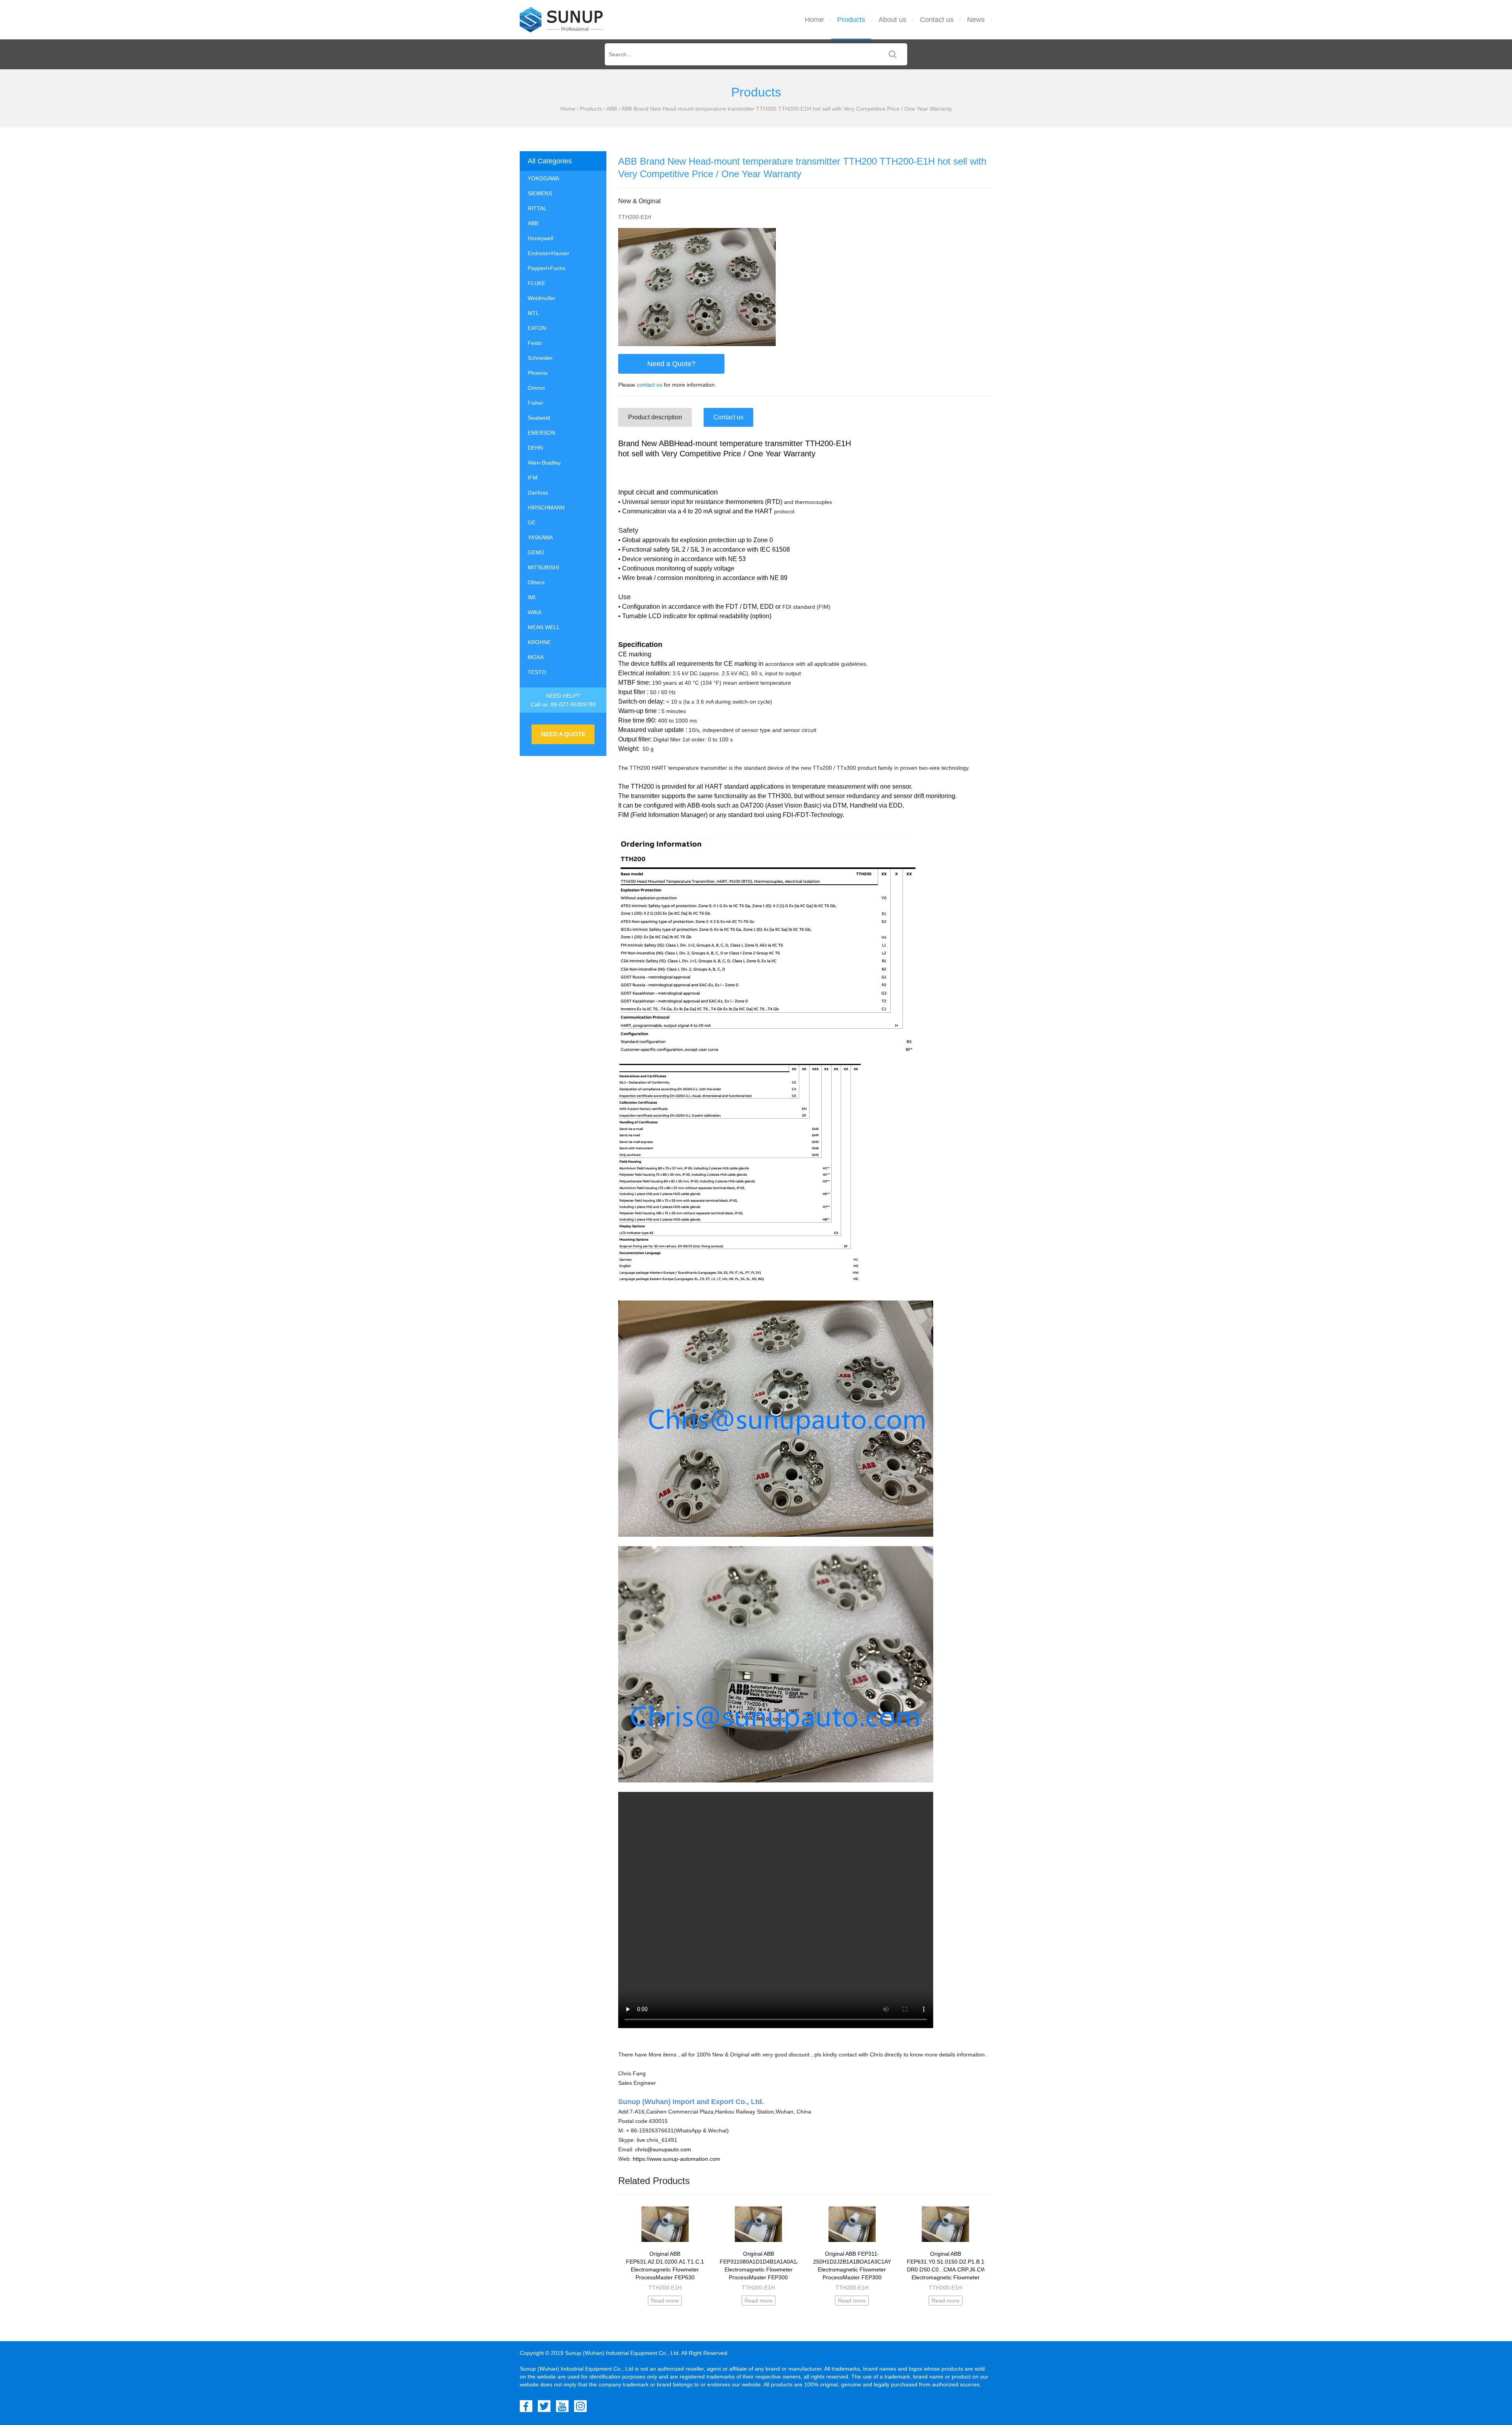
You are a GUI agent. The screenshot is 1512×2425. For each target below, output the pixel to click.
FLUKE (536, 283)
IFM (533, 478)
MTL (533, 313)
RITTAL (537, 208)
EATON (537, 328)
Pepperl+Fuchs (547, 268)
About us (892, 20)
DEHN (535, 448)
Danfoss (538, 493)
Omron (536, 388)
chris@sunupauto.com (663, 2149)
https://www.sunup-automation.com (676, 2159)
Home (814, 20)
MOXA (536, 657)
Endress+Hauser (548, 253)
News (976, 20)
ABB (612, 109)
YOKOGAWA (543, 178)
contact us (649, 385)
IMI (532, 597)
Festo (535, 343)
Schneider (540, 358)
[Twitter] (544, 2406)
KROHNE (539, 642)
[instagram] (580, 2406)
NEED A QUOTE (563, 734)
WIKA (535, 612)
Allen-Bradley (544, 463)
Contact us (937, 20)
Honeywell (540, 238)
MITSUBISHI (543, 567)
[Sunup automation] (561, 20)
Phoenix (538, 373)
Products (851, 20)
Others (536, 582)
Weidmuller (542, 298)
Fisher (535, 403)
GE (532, 522)
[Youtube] (562, 2406)
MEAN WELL (544, 627)
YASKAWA (540, 537)
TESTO (537, 672)
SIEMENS (540, 193)
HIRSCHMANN (546, 508)
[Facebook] (526, 2406)
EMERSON (541, 433)
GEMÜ (536, 552)
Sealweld (539, 418)
